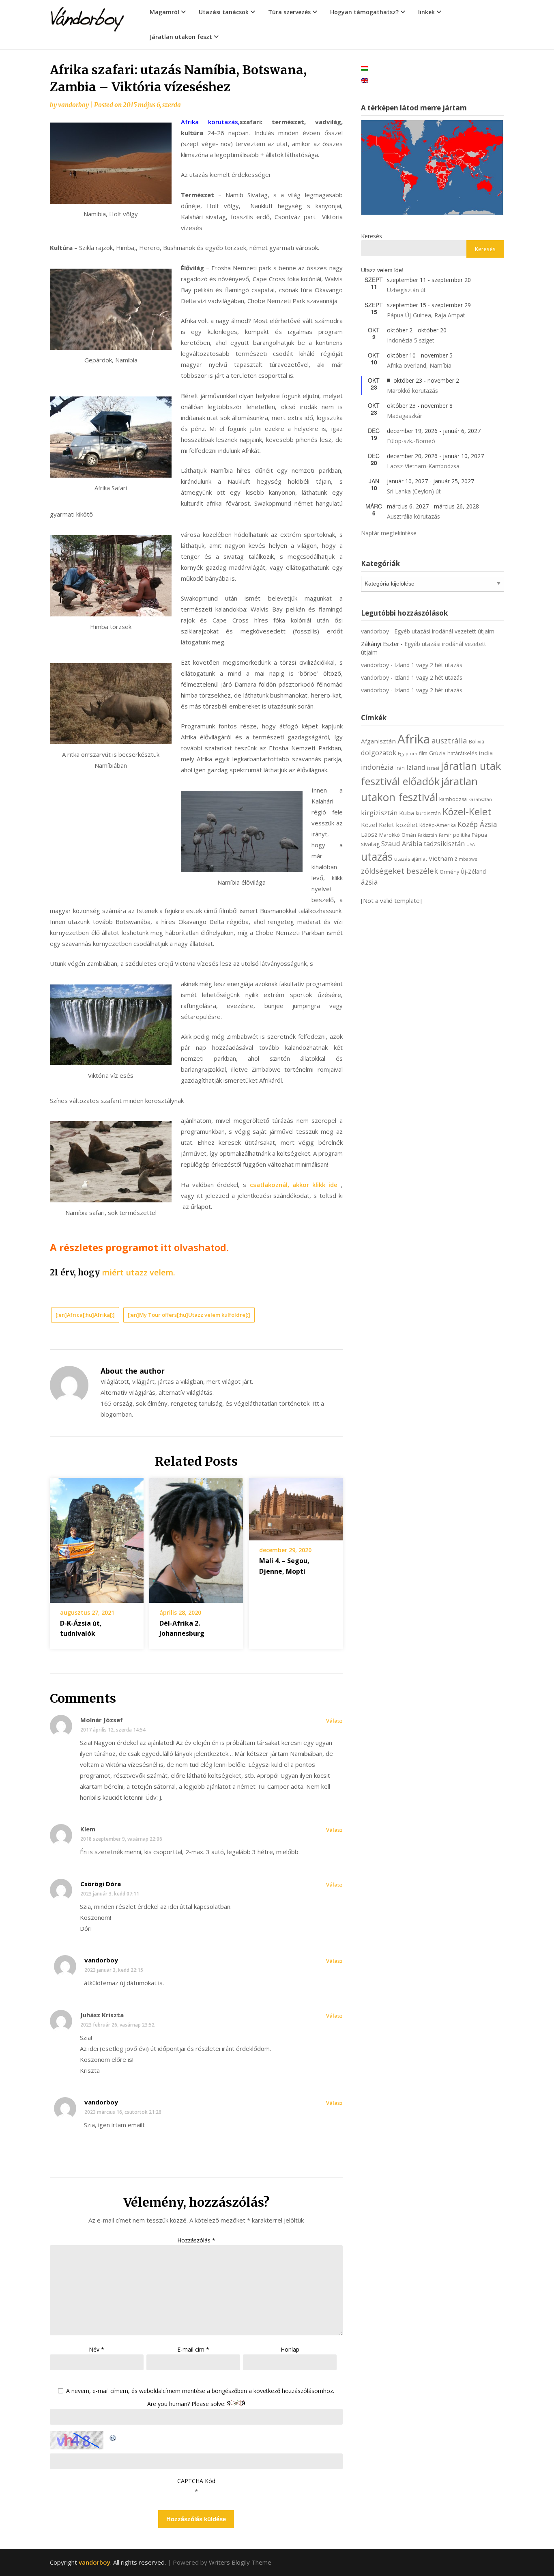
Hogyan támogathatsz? (364, 12)
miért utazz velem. (138, 1272)
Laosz (369, 834)
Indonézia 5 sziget (411, 340)
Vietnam (441, 858)
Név (97, 2349)
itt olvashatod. (195, 1247)
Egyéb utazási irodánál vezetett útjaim (444, 631)
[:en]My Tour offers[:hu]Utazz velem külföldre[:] (189, 1315)
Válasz (334, 1721)
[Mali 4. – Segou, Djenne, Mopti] (296, 1506)
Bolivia (477, 742)
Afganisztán (378, 741)
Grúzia (437, 753)
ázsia (369, 882)
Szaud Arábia (402, 843)
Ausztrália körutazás (413, 516)
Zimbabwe (466, 859)
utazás (377, 857)
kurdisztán (428, 813)
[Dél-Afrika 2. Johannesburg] (196, 1538)
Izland (416, 767)
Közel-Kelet (467, 812)
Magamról (164, 12)
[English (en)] (365, 80)
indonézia (377, 767)
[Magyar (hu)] (365, 68)
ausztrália (449, 740)
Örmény (449, 872)
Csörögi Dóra (101, 1884)
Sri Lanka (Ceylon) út (414, 491)
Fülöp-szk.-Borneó (411, 441)
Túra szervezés (289, 12)
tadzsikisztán (444, 843)
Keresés (371, 236)
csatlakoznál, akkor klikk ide (295, 1185)
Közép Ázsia (477, 824)
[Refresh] (113, 2436)
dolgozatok (379, 753)
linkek (426, 12)
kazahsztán (480, 799)
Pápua (479, 835)
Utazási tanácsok (224, 12)
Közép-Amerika (438, 825)
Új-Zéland (473, 871)
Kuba (407, 813)
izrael (433, 768)
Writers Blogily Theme (240, 2562)
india (486, 753)
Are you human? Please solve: (187, 2404)
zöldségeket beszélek (399, 871)
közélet (407, 825)
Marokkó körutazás (412, 391)
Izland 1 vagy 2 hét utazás (428, 665)
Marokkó (390, 835)
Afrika (414, 739)
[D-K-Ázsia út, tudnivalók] (97, 1538)
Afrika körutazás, (210, 122)
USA (471, 844)
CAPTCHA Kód (196, 2481)
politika (462, 835)
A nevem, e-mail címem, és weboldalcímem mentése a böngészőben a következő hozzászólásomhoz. (200, 2391)
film (423, 753)
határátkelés (462, 753)
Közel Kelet (378, 825)
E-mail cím (193, 2349)
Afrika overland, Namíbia (419, 365)
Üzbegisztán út (406, 290)
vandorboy (73, 105)
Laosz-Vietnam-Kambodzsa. (424, 466)
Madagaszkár (405, 416)
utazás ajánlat (411, 859)
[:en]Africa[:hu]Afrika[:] (85, 1315)
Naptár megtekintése (389, 533)
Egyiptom (408, 754)
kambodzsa (453, 799)
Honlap (290, 2349)
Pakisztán (427, 835)
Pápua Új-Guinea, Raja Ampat (426, 315)
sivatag (370, 844)
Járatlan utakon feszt (181, 37)
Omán (409, 835)
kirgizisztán (379, 813)
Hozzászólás (196, 2240)
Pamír (445, 835)
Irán (400, 768)
